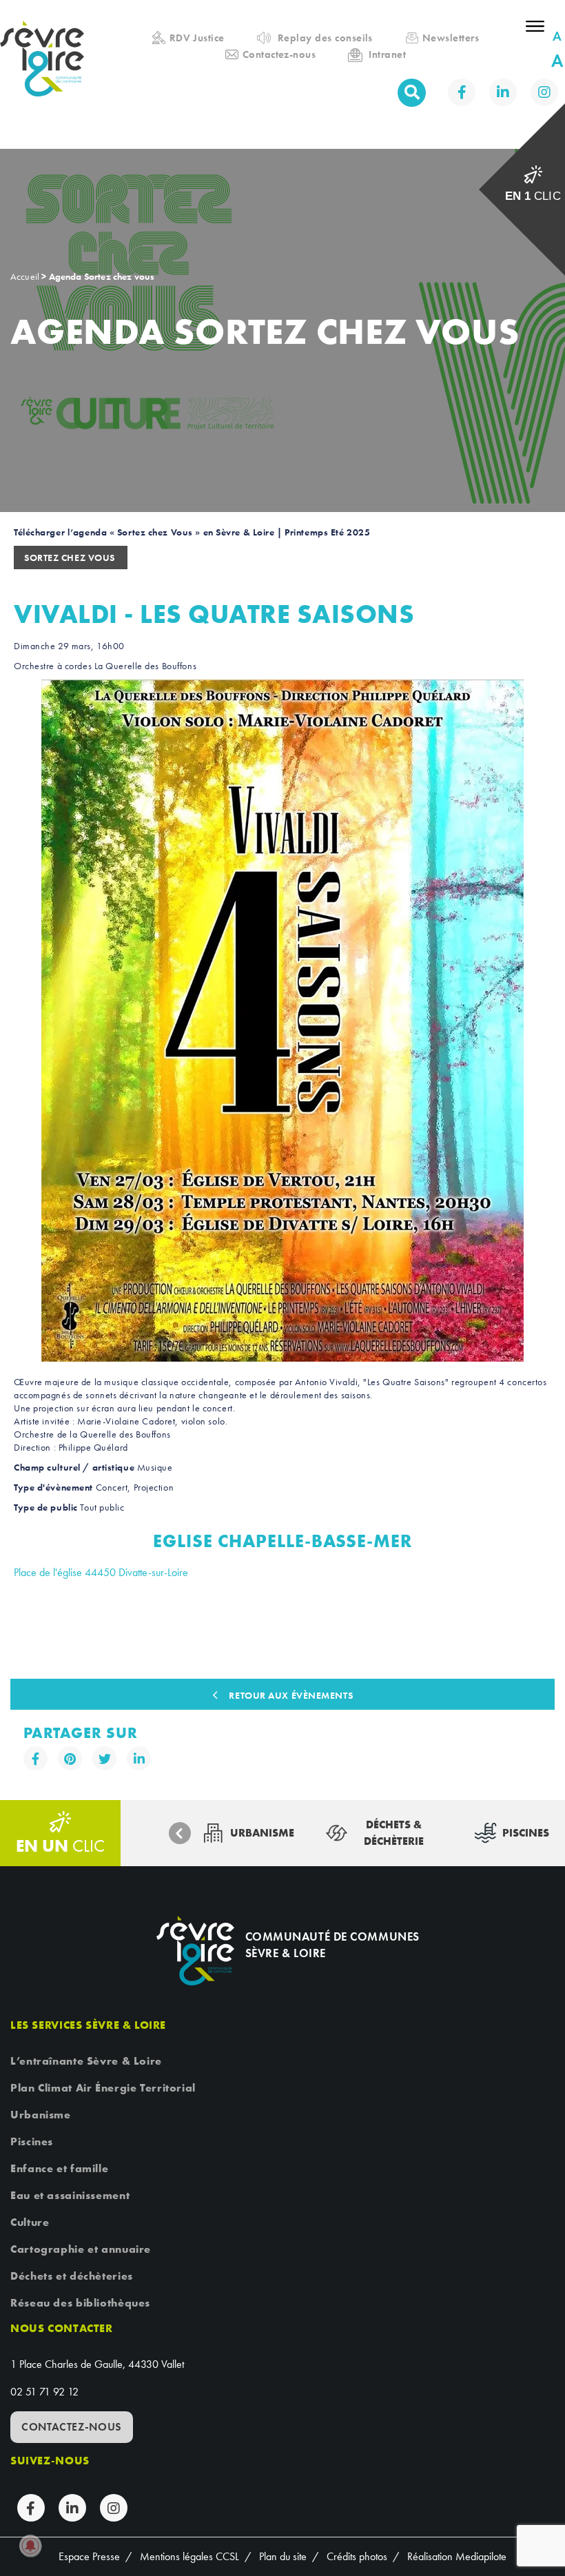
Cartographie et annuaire (81, 2249)
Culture (30, 2222)
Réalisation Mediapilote (457, 2556)
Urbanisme (41, 2115)
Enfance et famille (59, 2168)
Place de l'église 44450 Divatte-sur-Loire (101, 1572)
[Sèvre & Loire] (195, 1951)
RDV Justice (197, 38)
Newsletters (451, 38)
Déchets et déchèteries (72, 2276)
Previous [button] (180, 1833)
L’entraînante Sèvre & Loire (86, 2061)
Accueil (38, 12)
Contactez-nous (279, 54)
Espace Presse (89, 2556)
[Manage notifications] (30, 2546)
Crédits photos (357, 2556)
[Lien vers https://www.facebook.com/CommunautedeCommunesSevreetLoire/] (462, 92)
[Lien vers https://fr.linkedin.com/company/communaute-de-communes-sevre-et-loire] (503, 92)
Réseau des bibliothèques (80, 2303)
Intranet (387, 54)
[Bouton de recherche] (412, 93)
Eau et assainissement (70, 2195)
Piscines (32, 2141)
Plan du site (283, 2556)
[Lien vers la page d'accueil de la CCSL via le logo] (47, 74)
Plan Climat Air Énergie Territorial (103, 2088)
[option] (248, 1833)
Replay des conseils (325, 38)
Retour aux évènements (291, 1695)
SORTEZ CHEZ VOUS (71, 558)
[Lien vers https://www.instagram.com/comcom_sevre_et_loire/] (544, 92)
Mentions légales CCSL (189, 2556)
